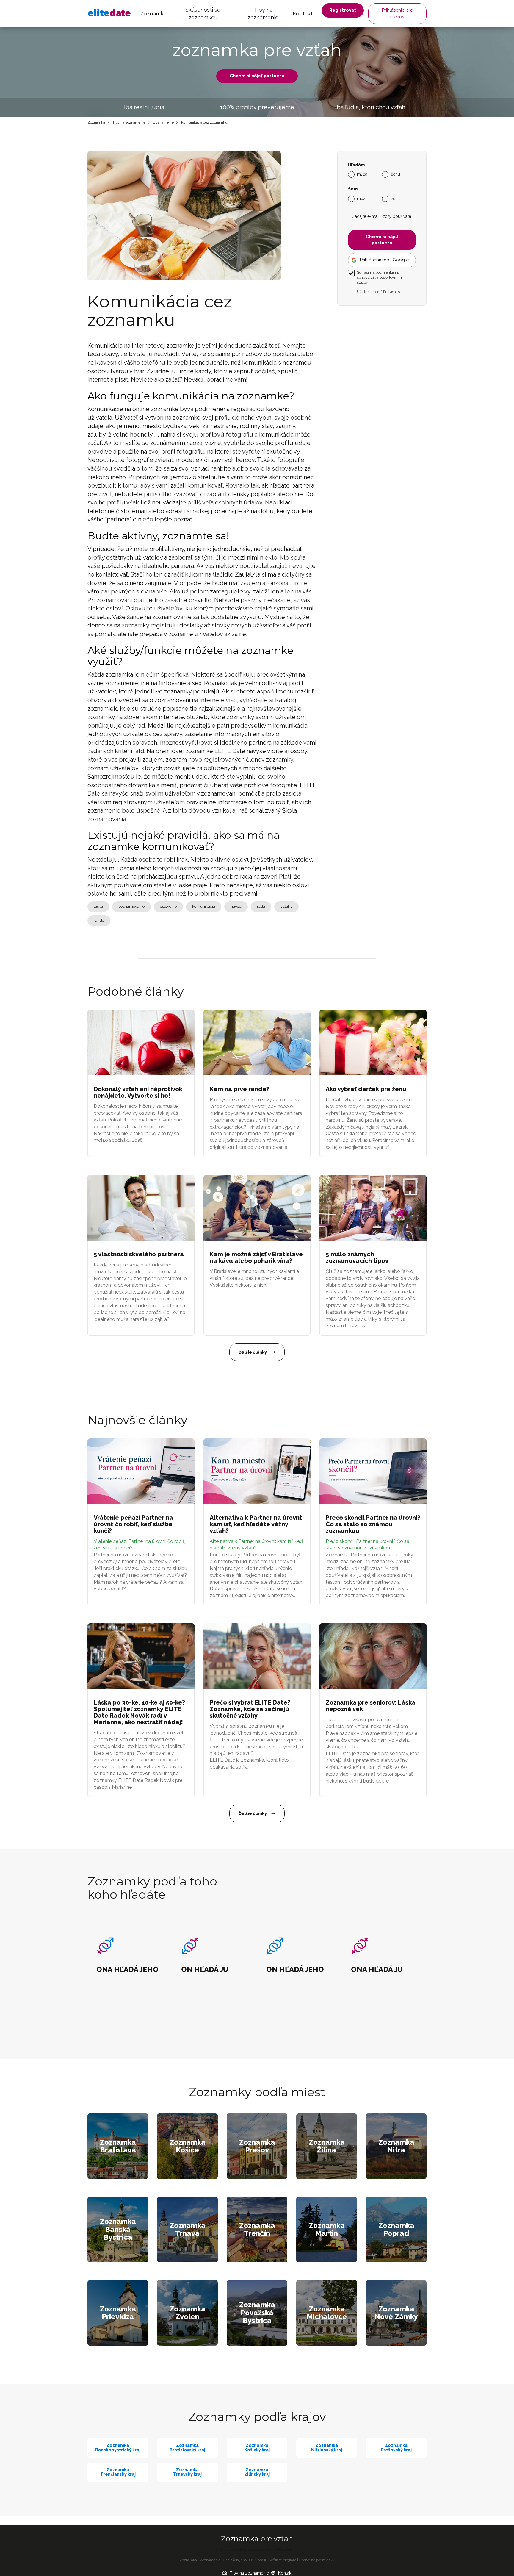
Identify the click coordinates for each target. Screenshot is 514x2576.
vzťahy (286, 906)
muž (361, 198)
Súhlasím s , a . (379, 277)
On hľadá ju (258, 2560)
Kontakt (303, 14)
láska (98, 906)
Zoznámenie (163, 122)
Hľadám (356, 165)
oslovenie (168, 906)
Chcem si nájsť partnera (257, 76)
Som (353, 189)
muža (362, 174)
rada (261, 906)
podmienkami (387, 272)
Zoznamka (153, 14)
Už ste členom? (379, 292)
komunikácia (204, 906)
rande (99, 920)
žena (395, 198)
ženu (395, 174)
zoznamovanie (131, 906)
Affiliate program (283, 2560)
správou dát (366, 277)
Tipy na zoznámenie (263, 14)
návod (236, 906)
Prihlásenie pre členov (397, 13)
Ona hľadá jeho (235, 2560)
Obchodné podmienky (317, 2560)
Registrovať (343, 10)
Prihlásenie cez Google (384, 260)
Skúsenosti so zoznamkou (203, 14)
